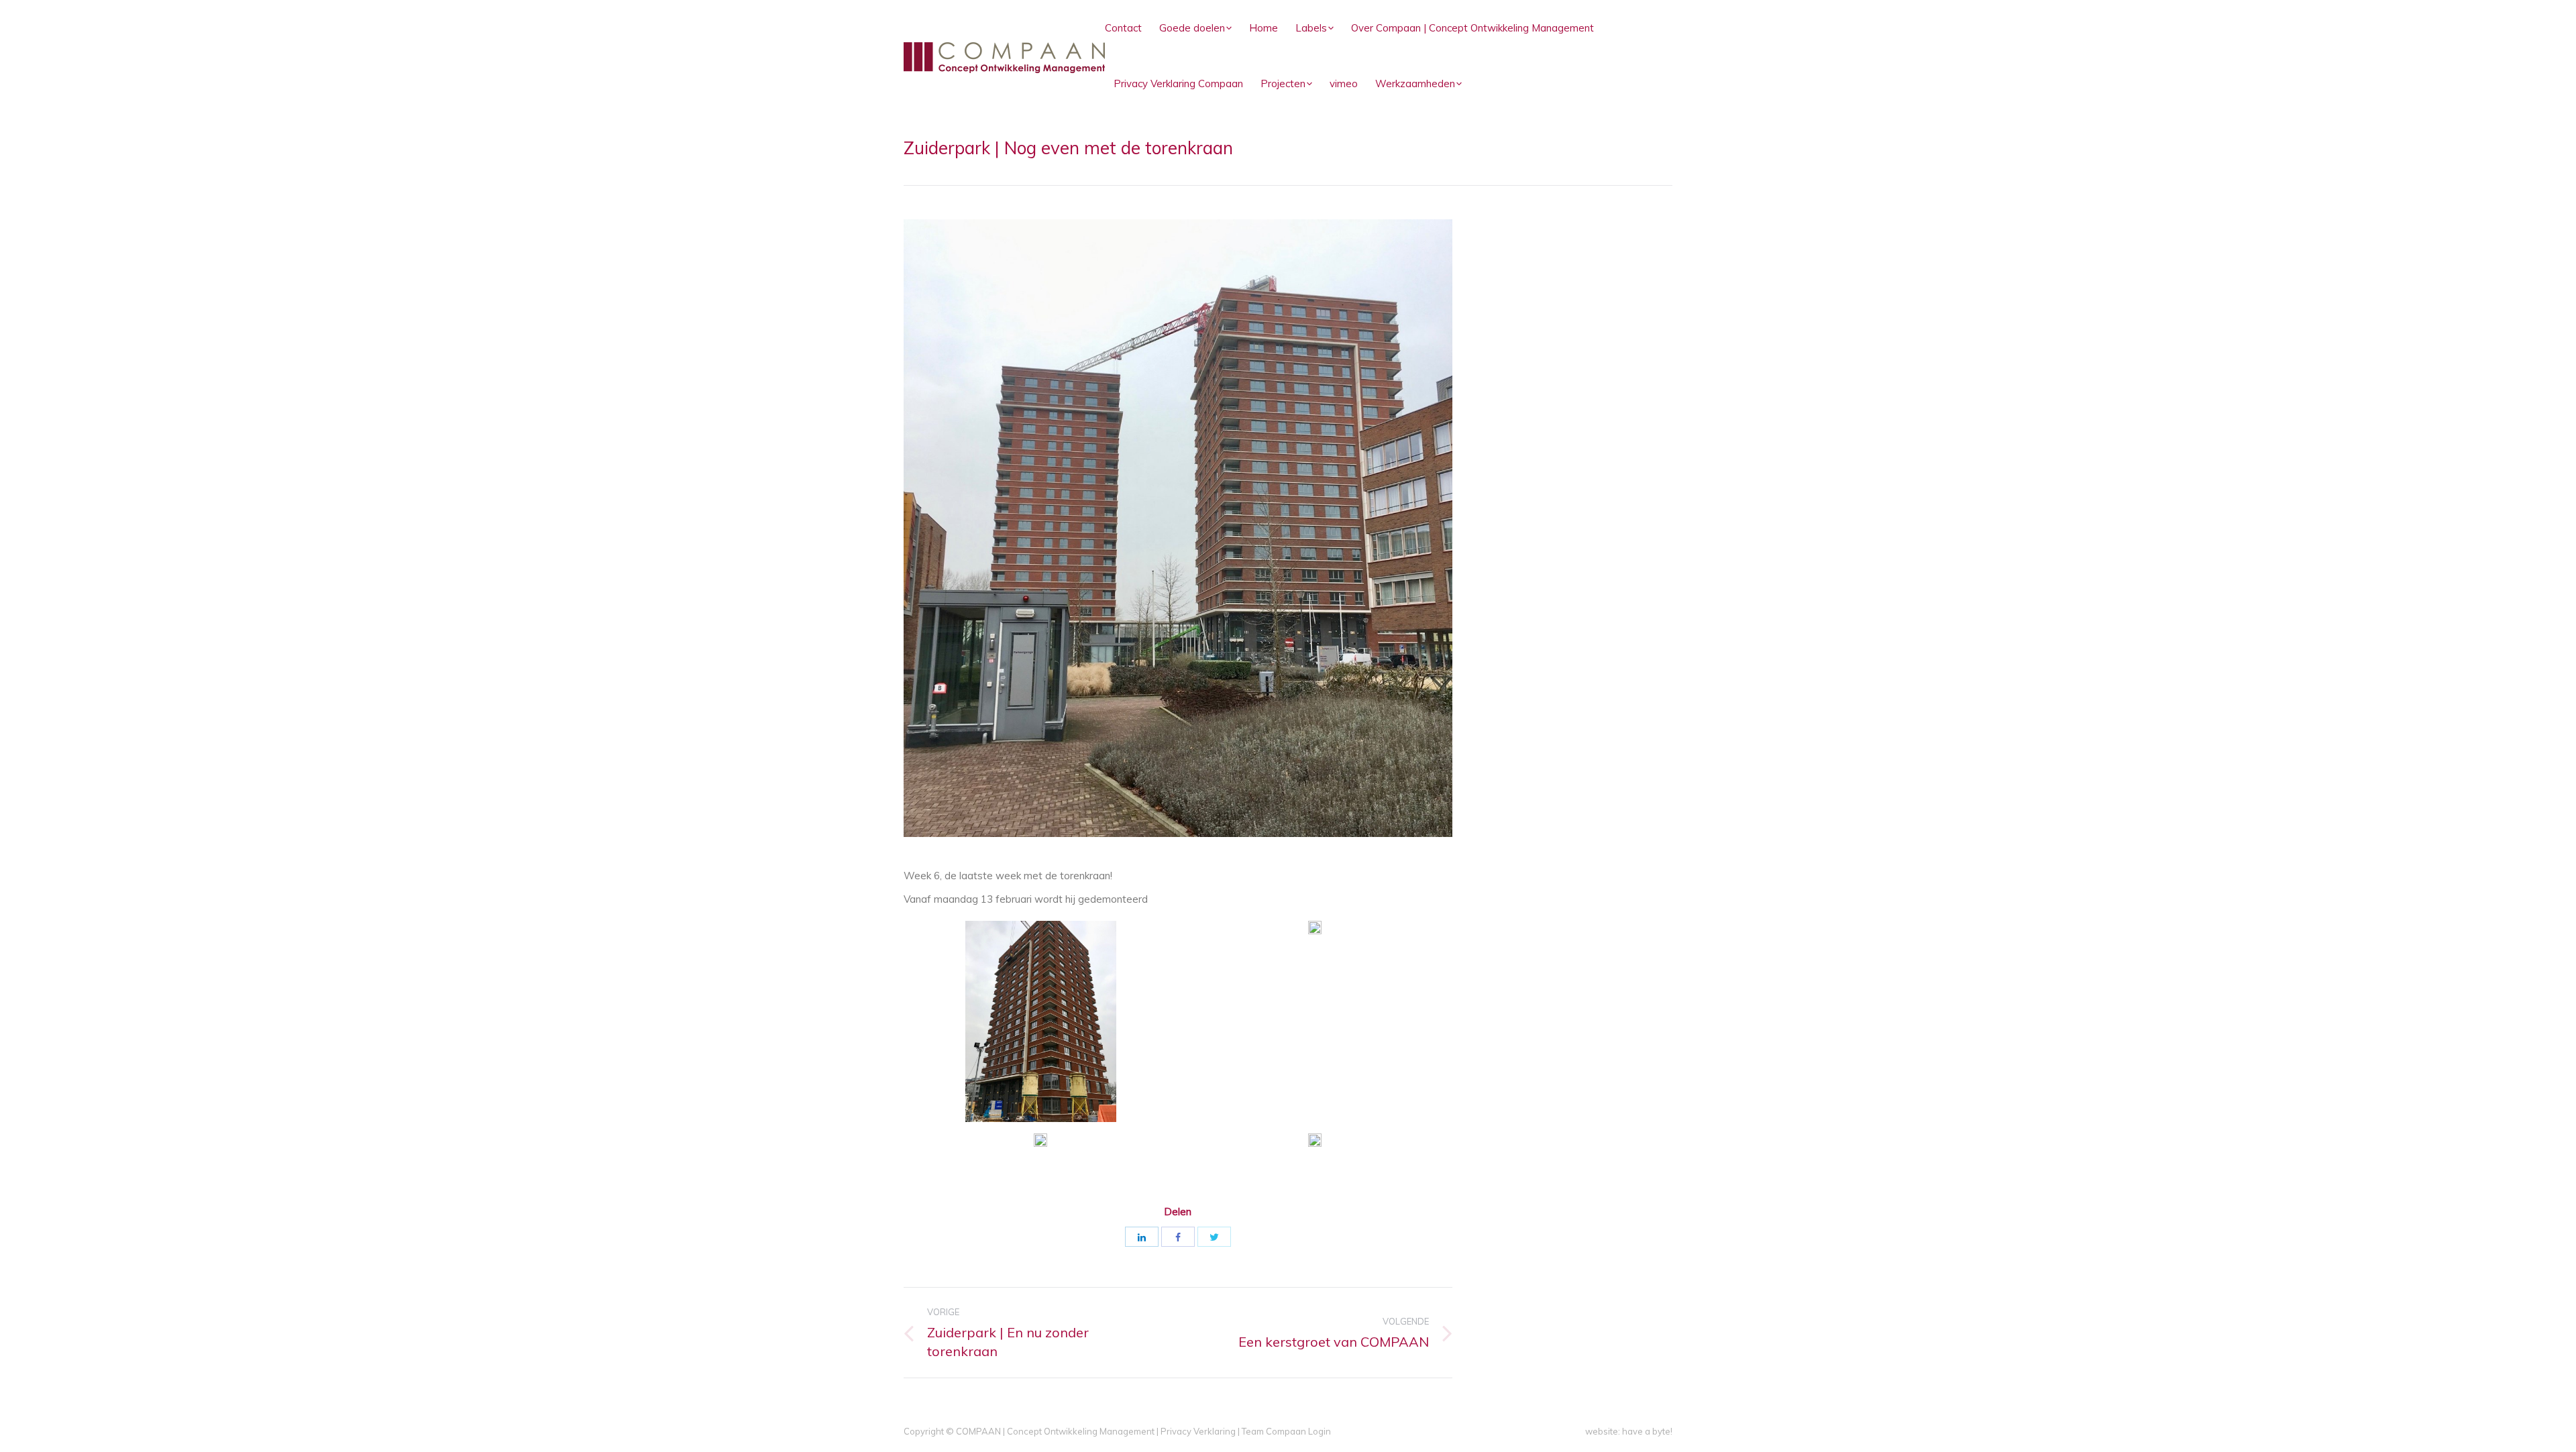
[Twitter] (1214, 1237)
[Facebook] (1178, 1237)
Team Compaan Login (1286, 1431)
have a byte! (1647, 1431)
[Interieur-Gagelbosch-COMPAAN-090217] (1315, 928)
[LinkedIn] (1142, 1237)
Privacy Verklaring (1198, 1431)
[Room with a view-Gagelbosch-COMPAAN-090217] (1040, 1140)
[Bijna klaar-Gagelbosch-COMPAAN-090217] (1315, 1142)
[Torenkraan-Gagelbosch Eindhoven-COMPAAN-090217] (1041, 1021)
